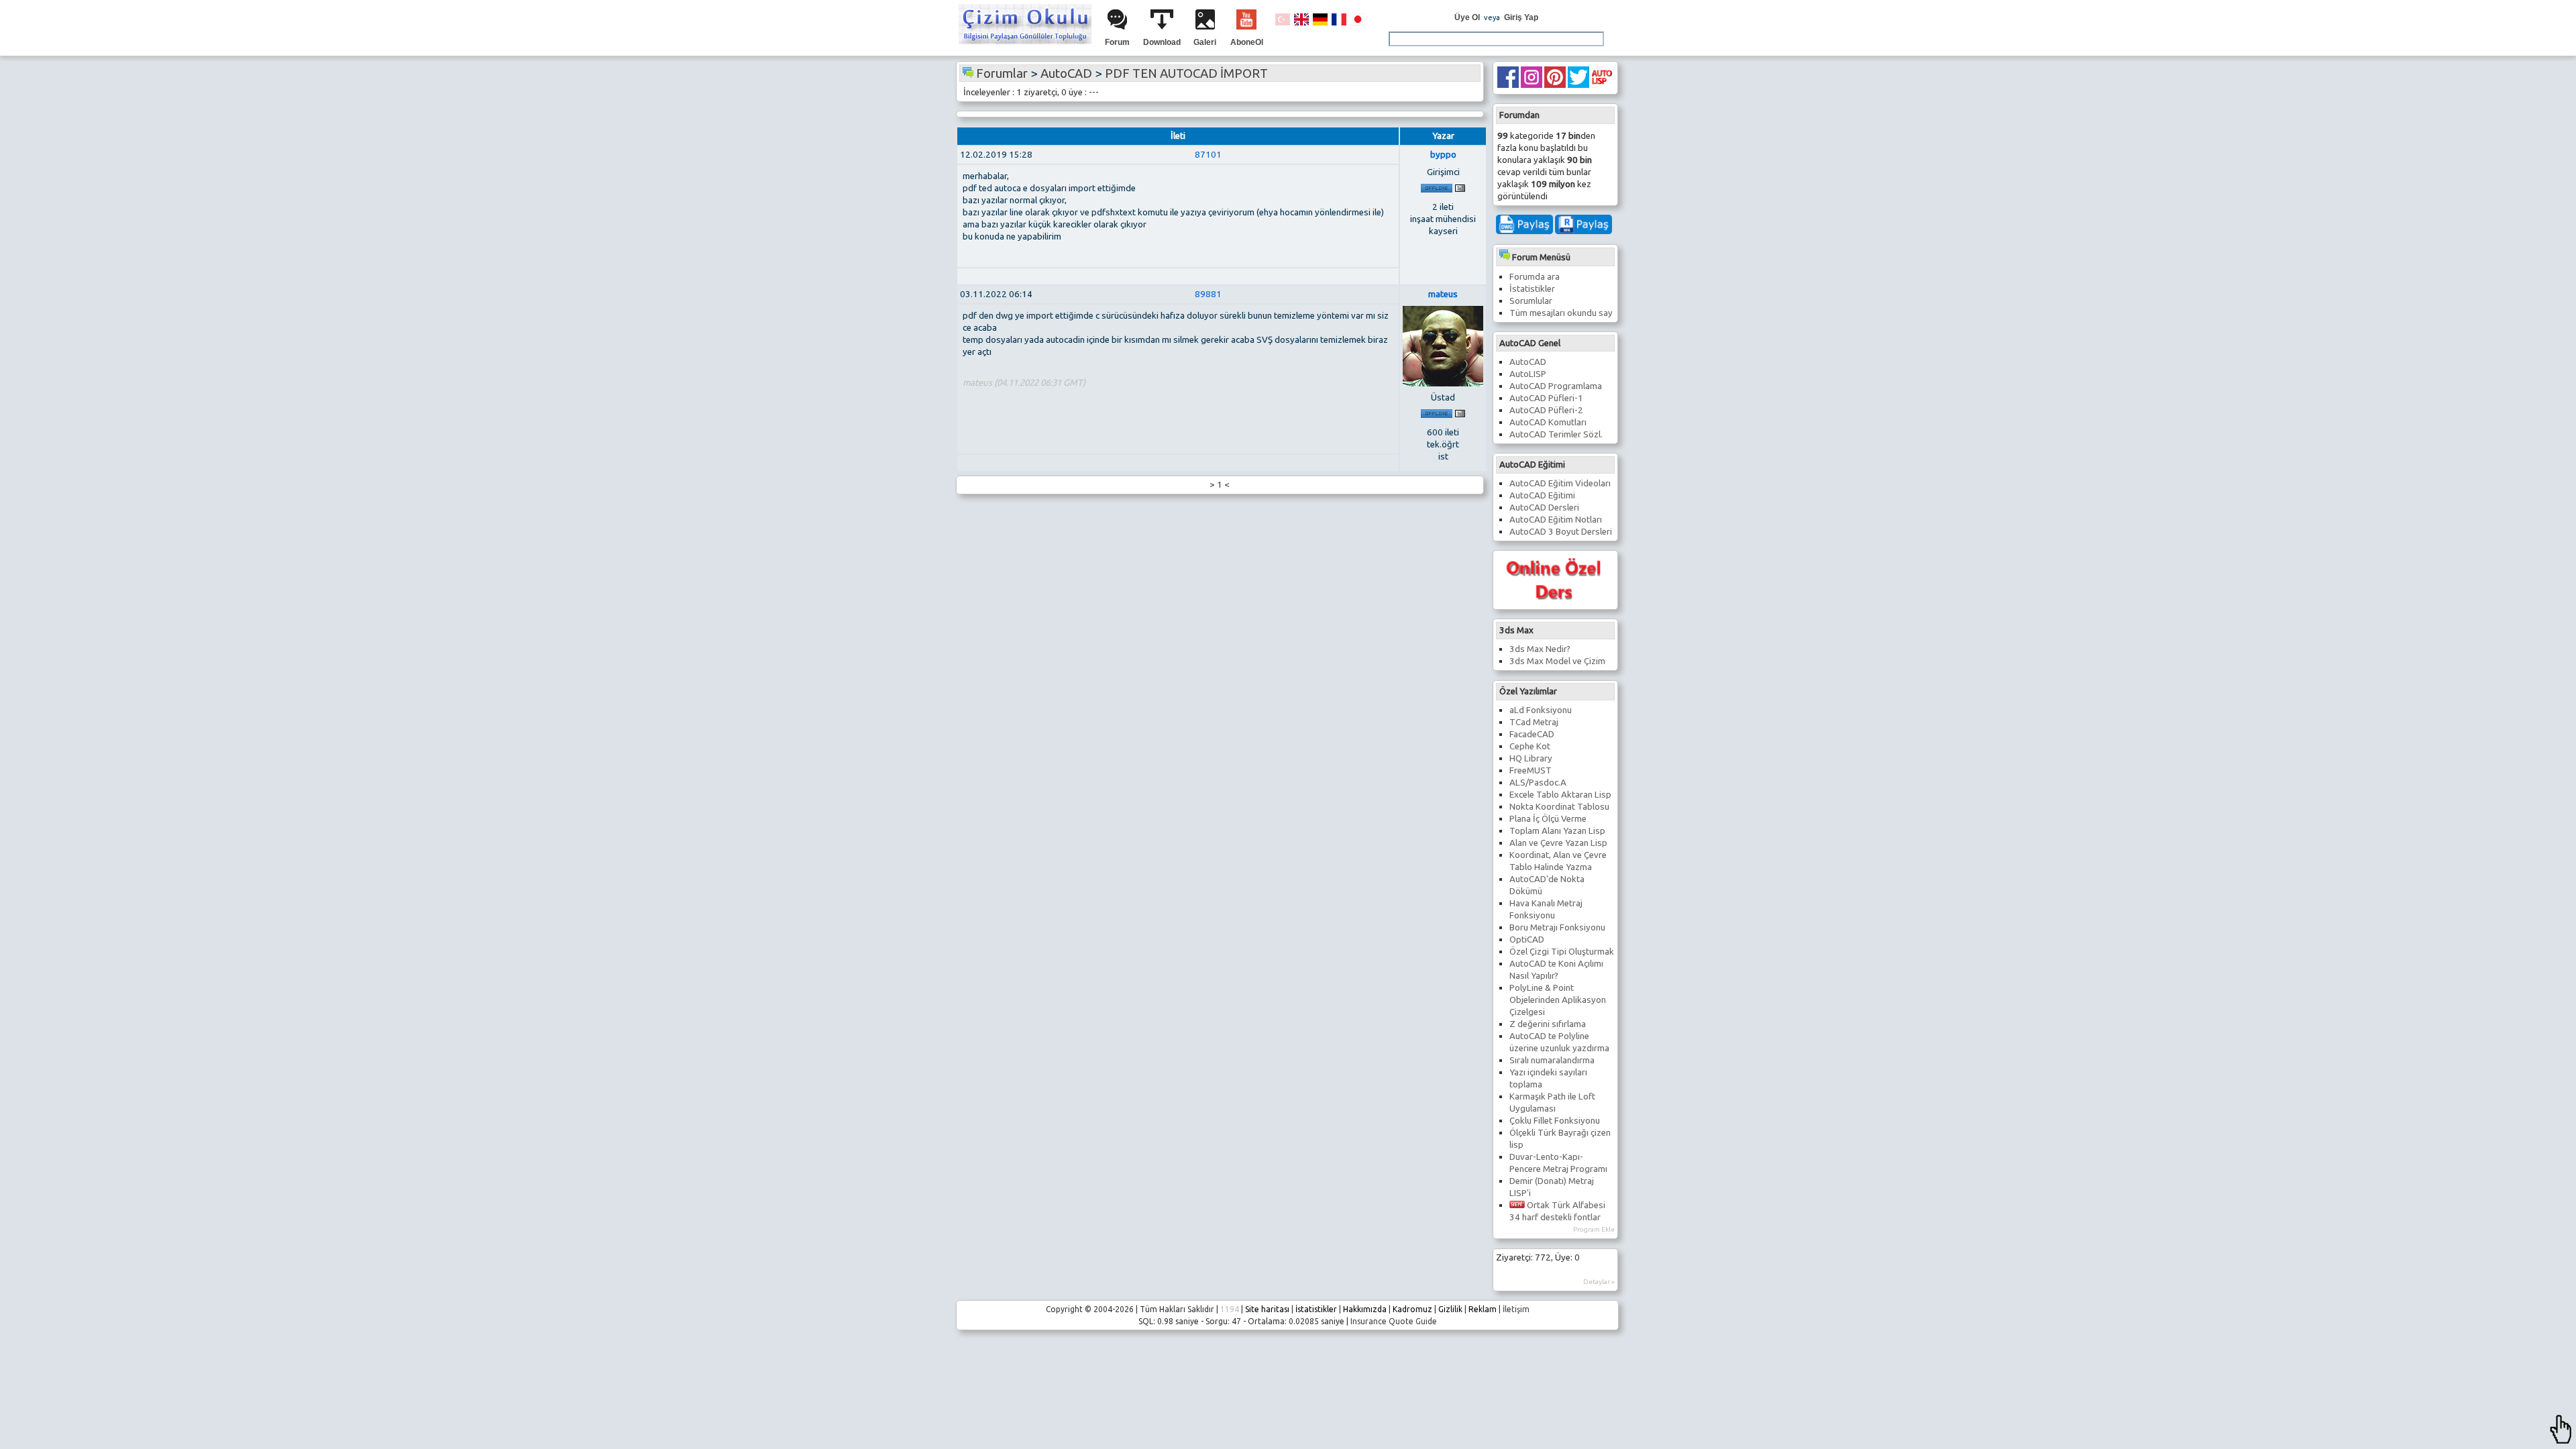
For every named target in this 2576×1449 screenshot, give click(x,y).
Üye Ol (1467, 17)
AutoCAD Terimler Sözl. (1556, 434)
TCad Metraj (1534, 722)
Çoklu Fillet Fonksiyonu (1555, 1121)
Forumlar (1002, 73)
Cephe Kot (1530, 746)
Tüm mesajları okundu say (1561, 313)
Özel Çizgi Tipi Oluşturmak (1562, 952)
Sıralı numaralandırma (1552, 1060)
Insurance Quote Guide (1394, 1321)
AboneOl (1247, 42)
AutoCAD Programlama (1556, 386)
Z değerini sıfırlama (1548, 1024)
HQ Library (1531, 758)
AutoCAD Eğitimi (1542, 495)
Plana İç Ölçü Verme (1548, 819)
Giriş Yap (1521, 17)
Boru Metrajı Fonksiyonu (1557, 927)
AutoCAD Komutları (1548, 422)
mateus (1443, 294)
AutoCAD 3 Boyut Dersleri (1561, 532)
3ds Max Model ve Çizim (1557, 661)
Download (1162, 42)
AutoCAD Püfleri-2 (1546, 410)
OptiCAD (1527, 940)
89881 (1208, 294)
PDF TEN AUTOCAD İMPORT (1186, 73)
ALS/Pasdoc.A (1538, 783)
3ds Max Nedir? (1540, 649)
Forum (1117, 42)
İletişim (1516, 1309)
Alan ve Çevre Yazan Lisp (1558, 843)
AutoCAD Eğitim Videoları (1560, 483)
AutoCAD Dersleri (1544, 507)
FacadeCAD (1532, 734)
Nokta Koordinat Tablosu (1559, 807)
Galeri (1205, 42)
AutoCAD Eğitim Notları (1556, 520)
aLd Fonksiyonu (1541, 710)
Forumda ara (1535, 277)
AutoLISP (1528, 374)
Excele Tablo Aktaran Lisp (1560, 795)
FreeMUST (1531, 770)
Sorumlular (1531, 301)
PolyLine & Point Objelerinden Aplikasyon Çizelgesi (1558, 1000)
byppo (1443, 155)
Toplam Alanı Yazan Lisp (1557, 831)
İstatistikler (1532, 289)
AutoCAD (1528, 362)
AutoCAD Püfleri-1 (1546, 398)
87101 (1208, 155)
